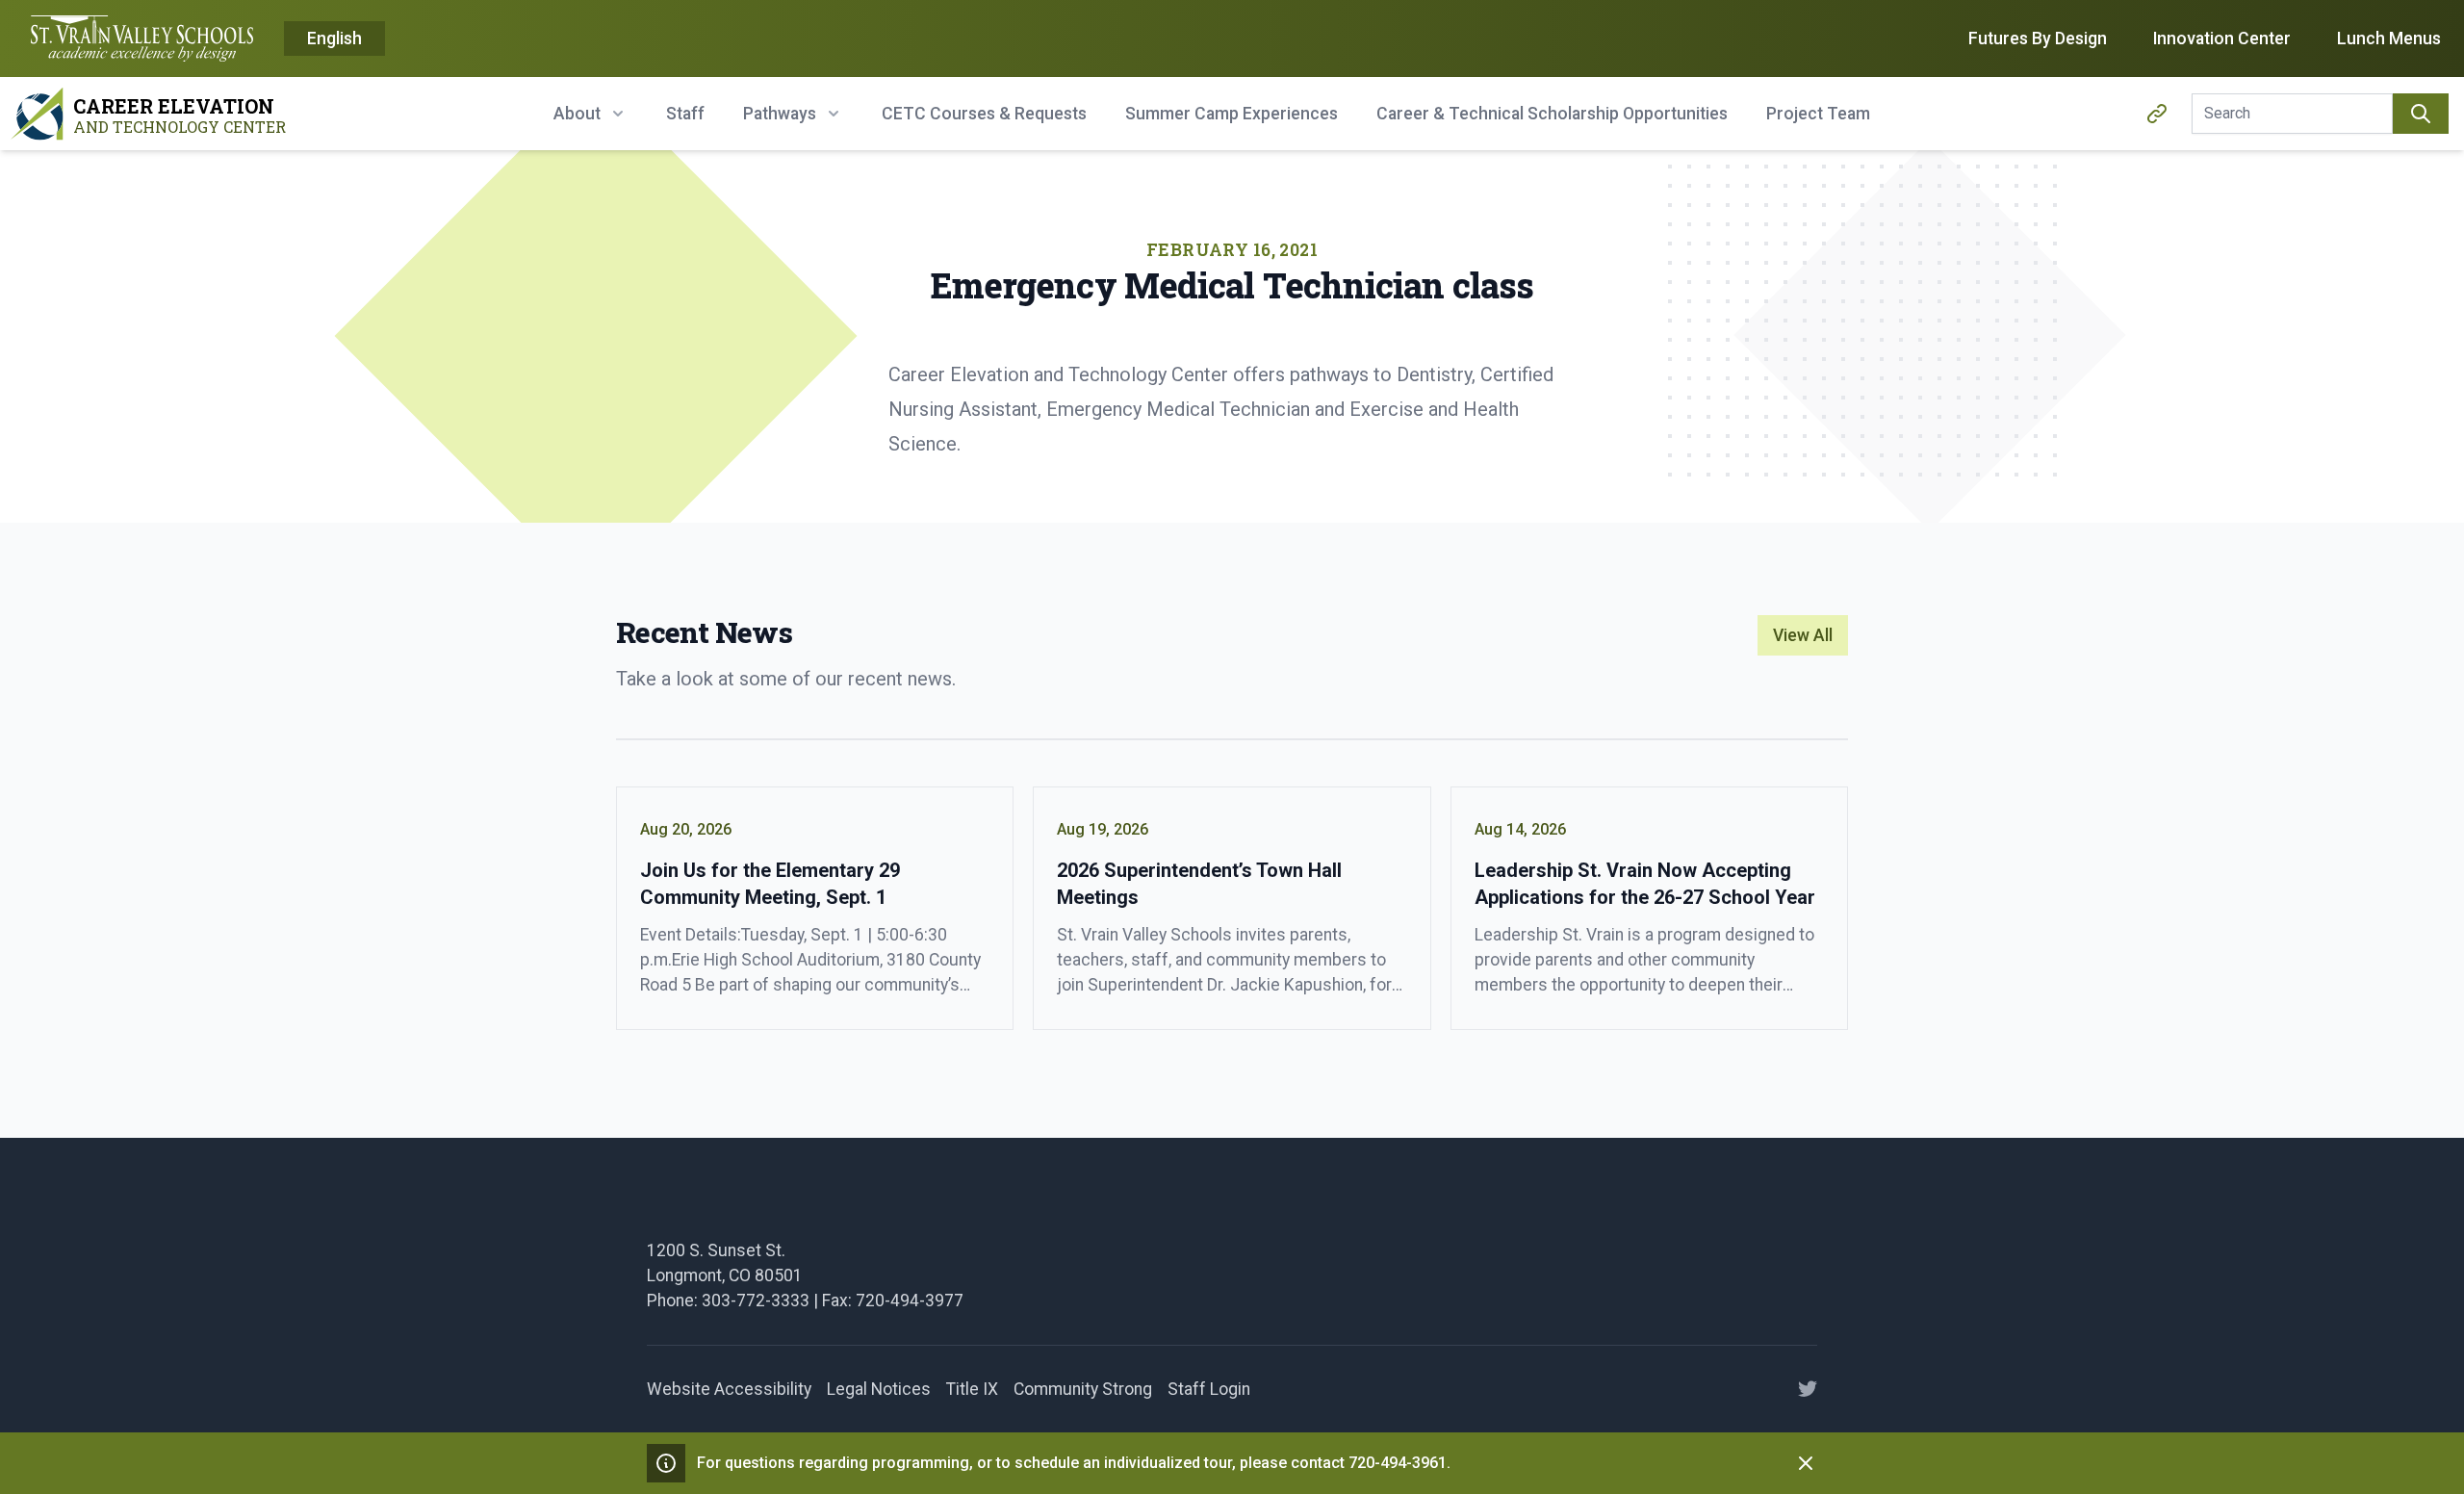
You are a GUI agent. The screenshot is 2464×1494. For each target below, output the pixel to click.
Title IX (972, 1389)
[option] (334, 39)
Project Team (1818, 114)
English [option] (334, 39)
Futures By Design (2038, 39)
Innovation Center (2222, 39)
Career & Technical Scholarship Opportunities (1552, 114)
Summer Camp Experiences (1232, 114)
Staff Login (1209, 1389)
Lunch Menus (2389, 39)
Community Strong (1083, 1389)
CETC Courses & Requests (984, 114)
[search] (2421, 114)
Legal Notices (879, 1389)
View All (1803, 635)
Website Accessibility (729, 1389)
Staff (685, 114)
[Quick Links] (2157, 114)
